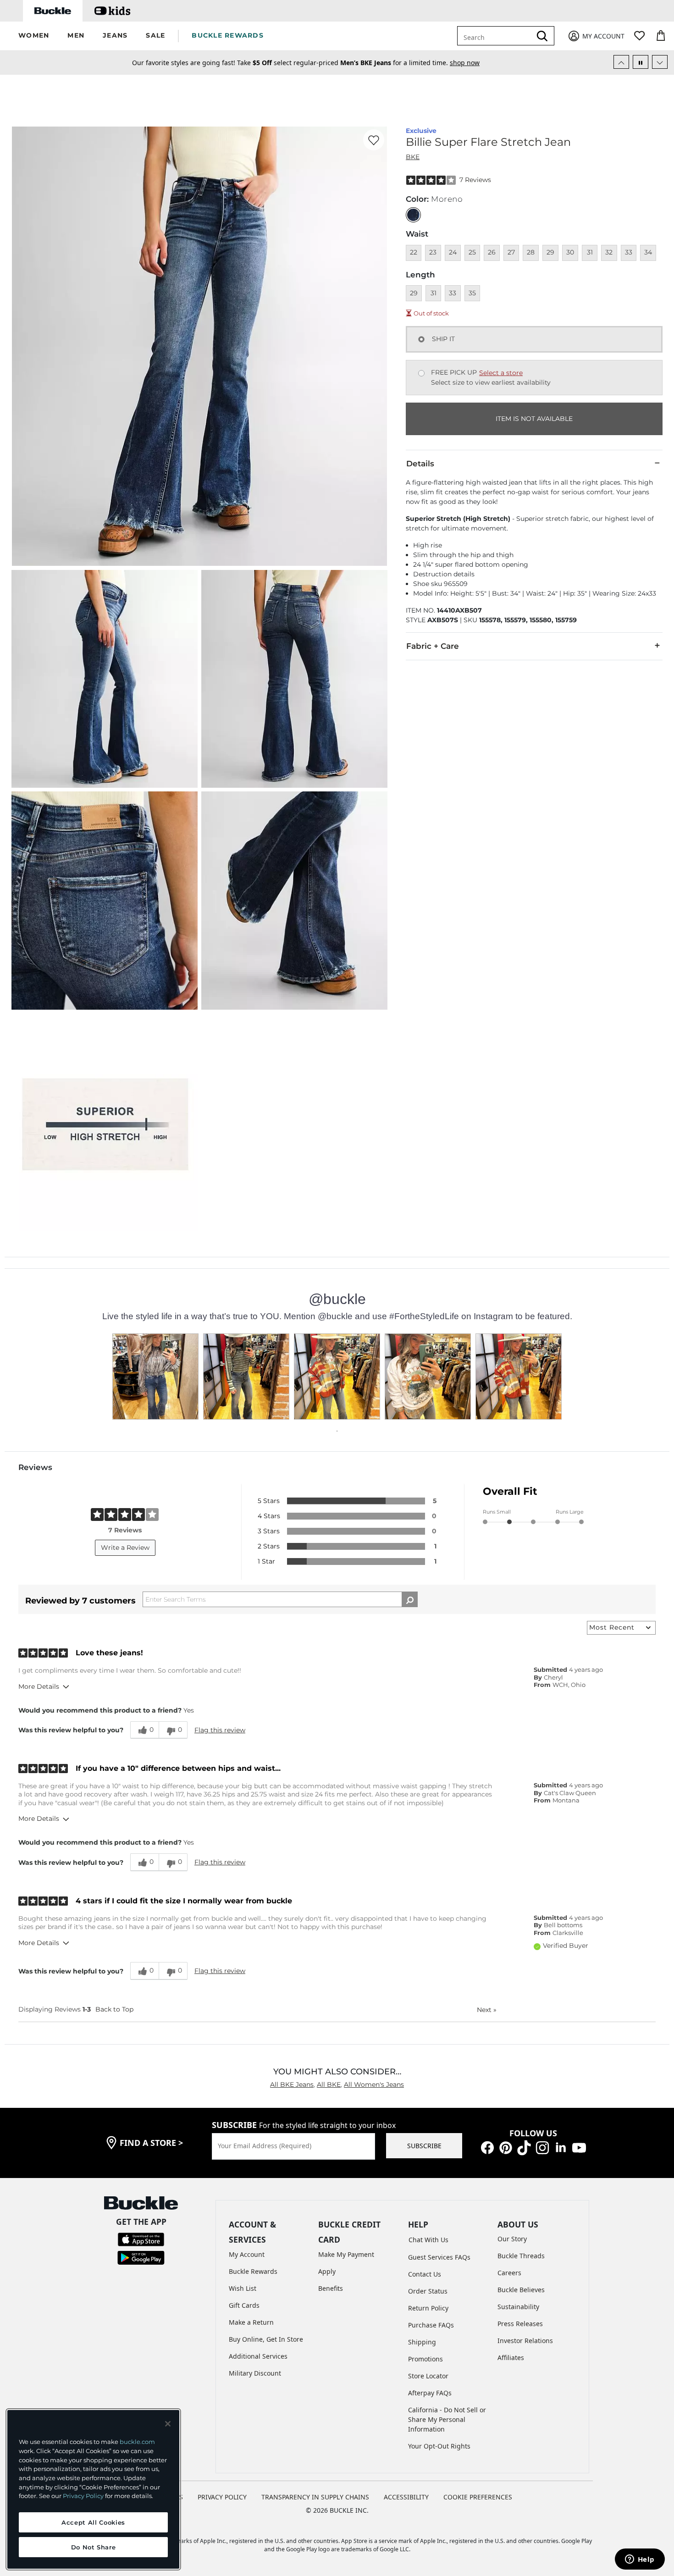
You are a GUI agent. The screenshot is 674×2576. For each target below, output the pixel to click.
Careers (509, 2273)
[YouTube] (579, 2147)
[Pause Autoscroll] (641, 62)
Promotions (425, 2359)
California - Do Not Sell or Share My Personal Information (447, 2419)
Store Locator (428, 2376)
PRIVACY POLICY (222, 2497)
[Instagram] (542, 2147)
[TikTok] (524, 2147)
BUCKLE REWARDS (228, 35)
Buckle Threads (521, 2256)
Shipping (422, 2342)
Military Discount (255, 2373)
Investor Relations (525, 2341)
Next (487, 2010)
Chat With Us (428, 2240)
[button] (34, 36)
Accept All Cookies (93, 2522)
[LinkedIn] (561, 2147)
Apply (327, 2271)
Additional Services (258, 2356)
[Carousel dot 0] (337, 1431)
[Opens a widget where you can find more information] (640, 2560)
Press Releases (520, 2324)
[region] (93, 2489)
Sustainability (518, 2307)
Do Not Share (94, 2547)
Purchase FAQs (431, 2325)
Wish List (243, 2288)
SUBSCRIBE (424, 2146)
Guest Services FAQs (439, 2257)
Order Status (428, 2291)
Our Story (512, 2239)
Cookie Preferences (478, 2497)
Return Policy (428, 2308)
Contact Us (425, 2274)
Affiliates (511, 2358)
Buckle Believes (521, 2290)
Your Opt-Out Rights (439, 2446)
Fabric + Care (433, 646)
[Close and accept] (168, 2424)
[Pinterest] (506, 2147)
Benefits (331, 2288)
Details (420, 464)
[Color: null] (413, 215)
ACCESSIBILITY (406, 2497)
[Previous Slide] (621, 62)
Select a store (501, 373)
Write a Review (125, 1548)
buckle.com (137, 2442)
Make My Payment (346, 2254)
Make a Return (251, 2322)
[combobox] (501, 36)
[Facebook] (487, 2147)
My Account (247, 2254)
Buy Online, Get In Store (266, 2339)
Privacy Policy (83, 2496)
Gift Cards (244, 2305)
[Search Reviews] (410, 1599)
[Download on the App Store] (141, 2239)
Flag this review (220, 1730)
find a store (151, 2143)
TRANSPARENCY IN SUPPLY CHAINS (315, 2497)
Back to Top (114, 2009)
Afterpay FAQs (430, 2393)
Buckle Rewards (253, 2271)
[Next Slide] (660, 62)
